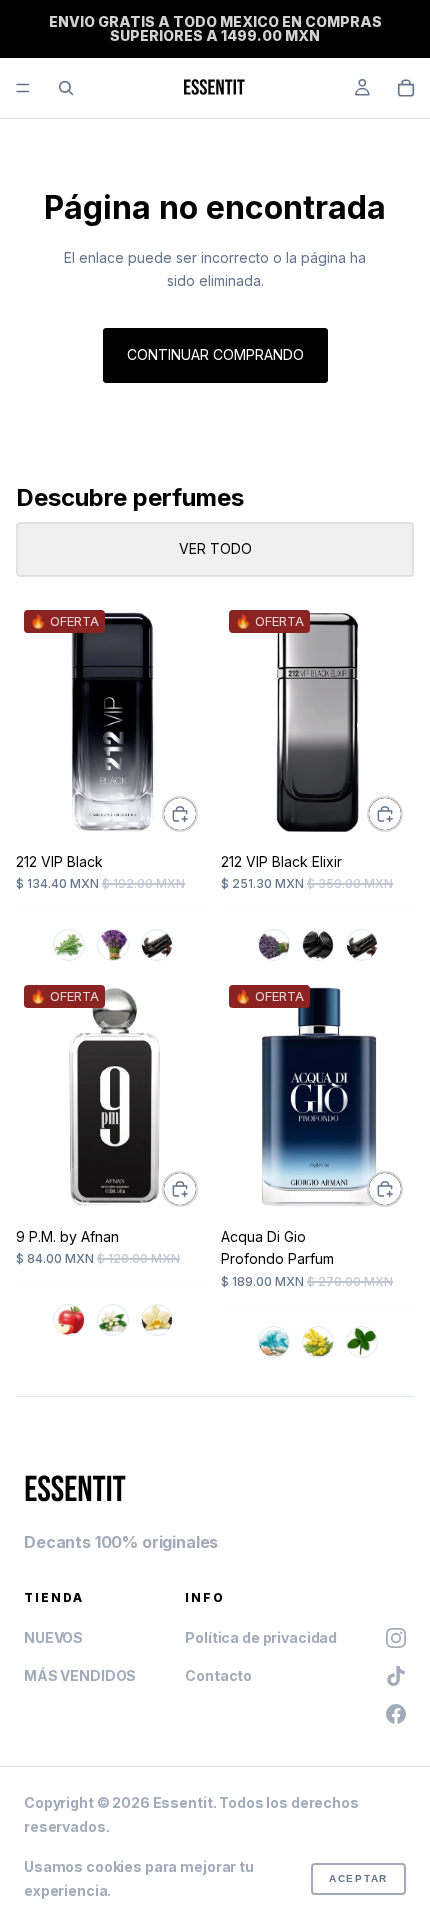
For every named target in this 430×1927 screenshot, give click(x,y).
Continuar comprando (215, 354)
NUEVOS (53, 1637)
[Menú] (23, 88)
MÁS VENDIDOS (80, 1675)
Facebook (396, 1714)
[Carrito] (406, 88)
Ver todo (215, 548)
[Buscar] (66, 88)
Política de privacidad (261, 1637)
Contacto (218, 1675)
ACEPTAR (358, 1878)
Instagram (396, 1638)
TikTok (396, 1676)
